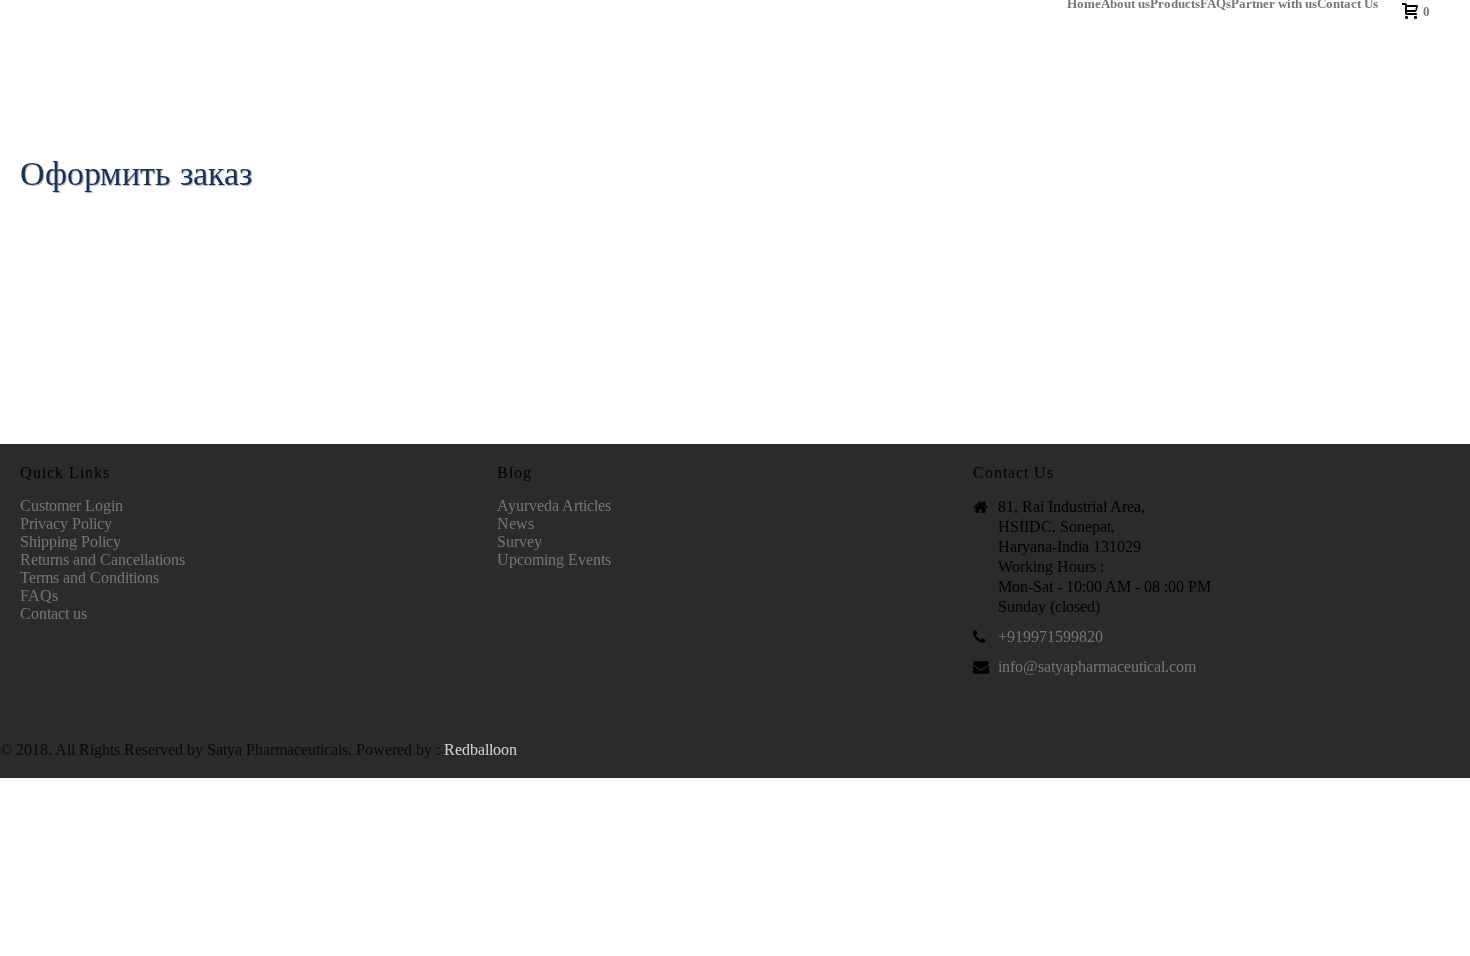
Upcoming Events (554, 559)
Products (1175, 4)
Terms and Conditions (89, 577)
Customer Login (71, 505)
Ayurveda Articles (554, 505)
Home (1084, 4)
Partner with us (1274, 4)
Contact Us (1347, 4)
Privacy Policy (66, 523)
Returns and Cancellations (102, 559)
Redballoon (480, 749)
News (515, 523)
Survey (519, 541)
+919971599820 (1050, 636)
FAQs (1215, 4)
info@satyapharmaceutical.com (1097, 666)
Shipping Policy (70, 541)
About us (1125, 4)
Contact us (53, 613)
